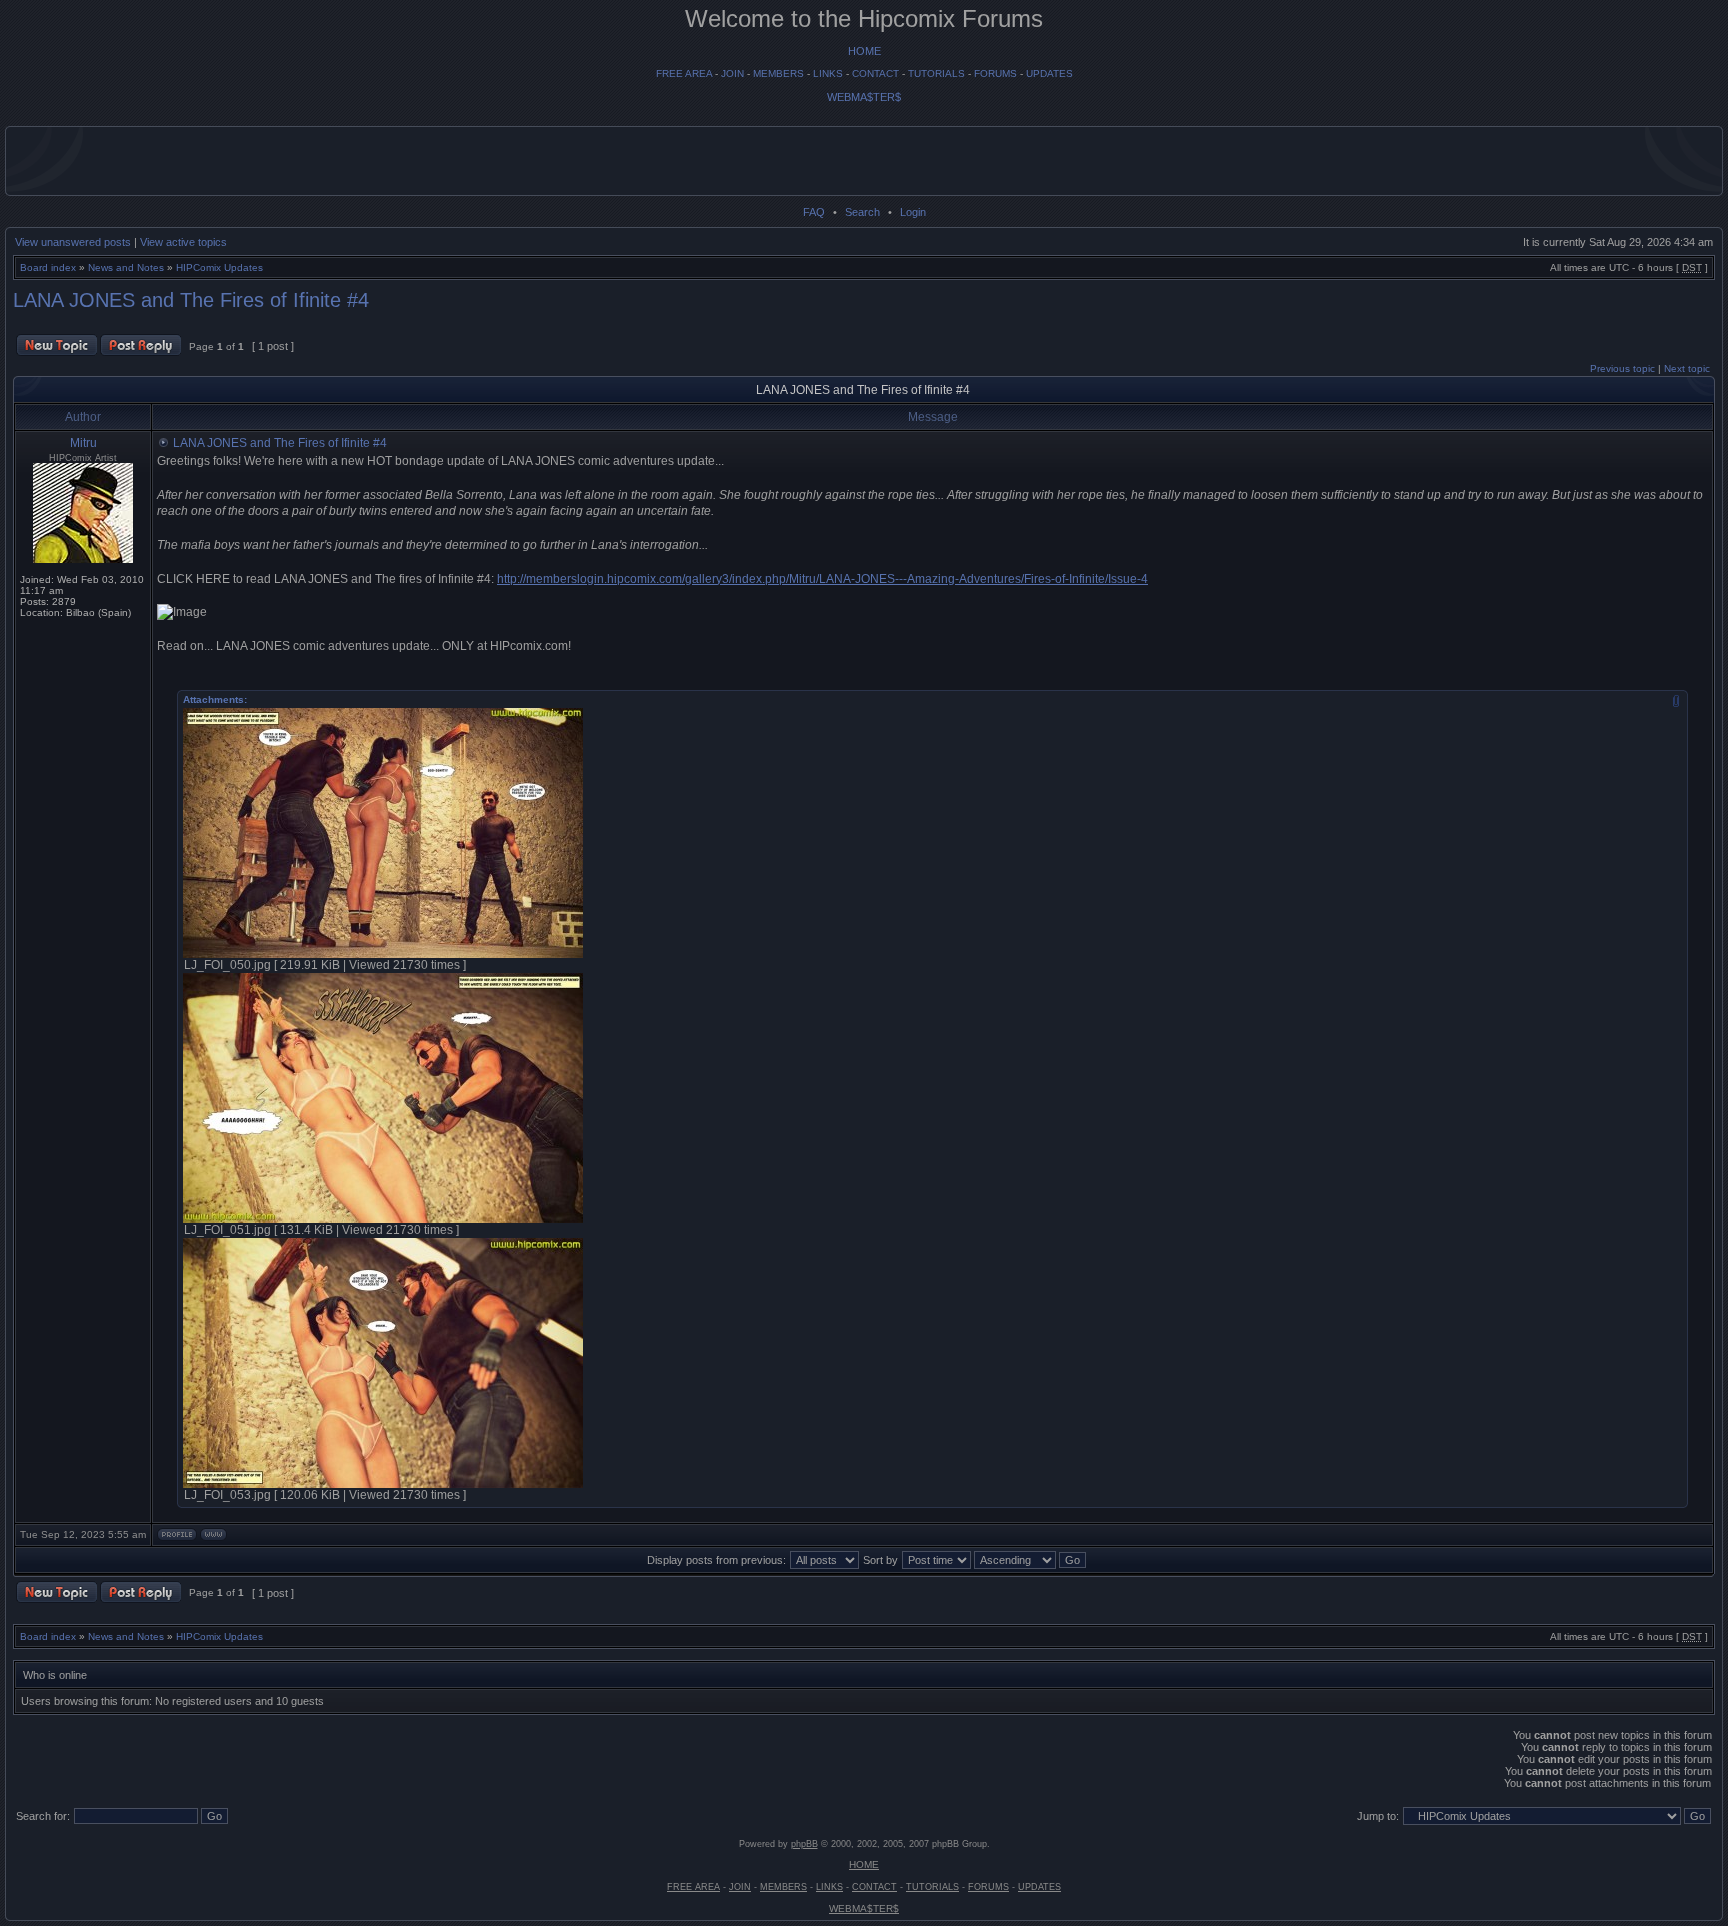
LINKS (828, 73)
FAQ (814, 212)
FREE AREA (684, 73)
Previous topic (1622, 368)
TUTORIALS (936, 73)
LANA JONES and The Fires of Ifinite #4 (191, 300)
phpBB (804, 1844)
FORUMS (995, 73)
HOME (864, 51)
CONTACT (875, 73)
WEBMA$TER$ (864, 97)
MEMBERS (778, 73)
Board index (48, 267)
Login (913, 212)
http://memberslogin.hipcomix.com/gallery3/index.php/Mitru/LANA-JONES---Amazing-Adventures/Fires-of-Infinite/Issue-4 (822, 579)
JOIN (732, 73)
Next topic (1687, 368)
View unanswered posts (73, 242)
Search (862, 212)
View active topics (183, 242)
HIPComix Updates (219, 267)
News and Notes (126, 267)
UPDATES (1049, 73)
